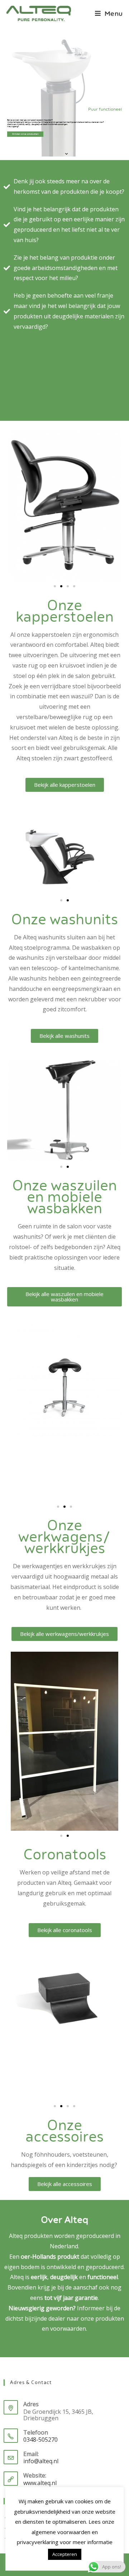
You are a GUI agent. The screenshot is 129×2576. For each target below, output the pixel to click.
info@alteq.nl (41, 2461)
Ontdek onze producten (25, 134)
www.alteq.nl (40, 2483)
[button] (55, 586)
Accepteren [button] (65, 2554)
